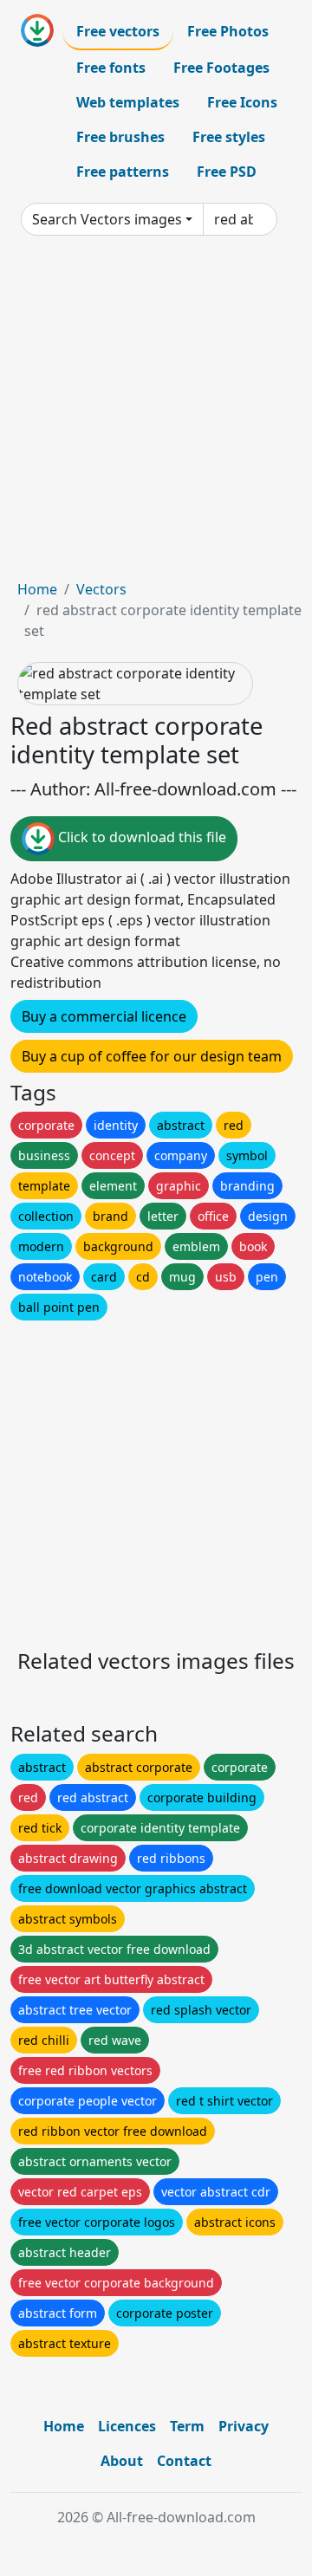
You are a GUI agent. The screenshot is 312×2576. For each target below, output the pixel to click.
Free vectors (118, 31)
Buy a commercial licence (104, 1016)
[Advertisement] (156, 414)
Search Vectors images (107, 219)
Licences (127, 2426)
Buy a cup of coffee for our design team (152, 1056)
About (122, 2461)
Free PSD (227, 172)
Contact (184, 2461)
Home (37, 589)
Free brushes (120, 137)
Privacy (244, 2426)
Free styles (229, 137)
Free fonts (111, 68)
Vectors (101, 589)
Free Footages (221, 68)
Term (187, 2426)
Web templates (128, 102)
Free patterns (123, 172)
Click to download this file (140, 837)
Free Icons (242, 102)
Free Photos (228, 31)
